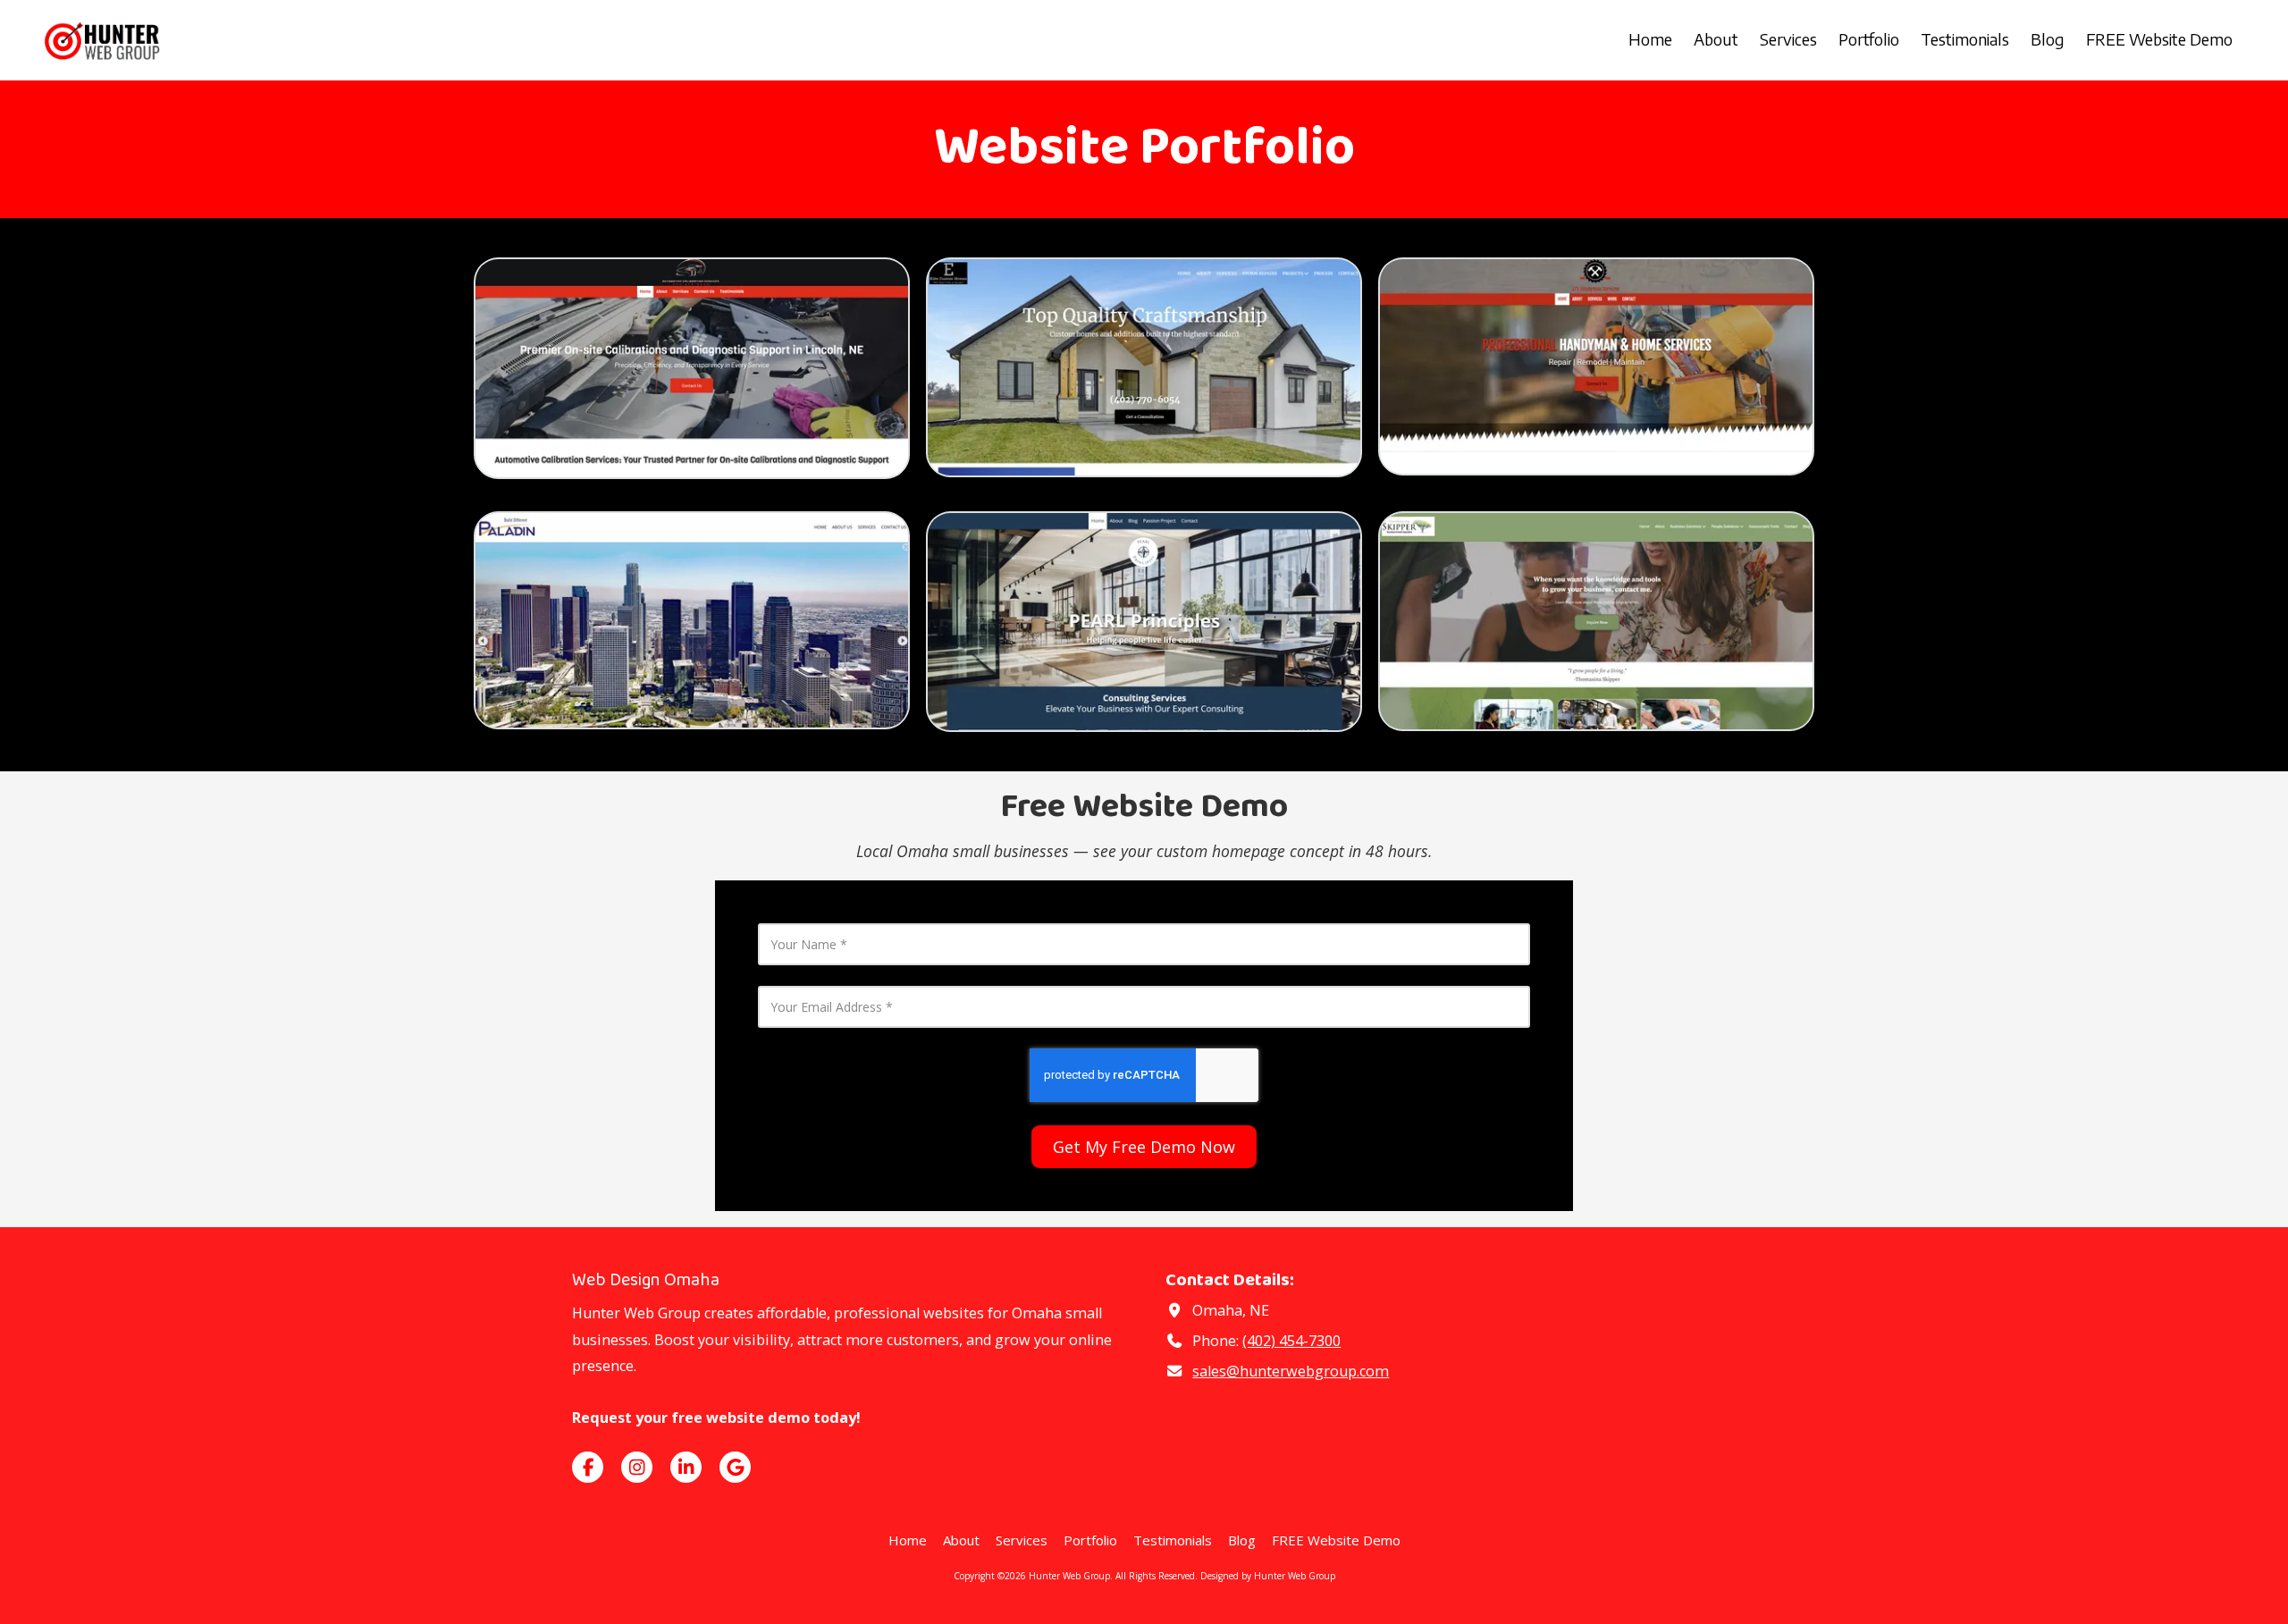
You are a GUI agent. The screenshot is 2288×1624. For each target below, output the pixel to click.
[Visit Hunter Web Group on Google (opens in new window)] (735, 1467)
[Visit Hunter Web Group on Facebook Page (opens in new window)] (588, 1467)
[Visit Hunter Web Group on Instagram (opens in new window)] (637, 1467)
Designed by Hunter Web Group (1268, 1576)
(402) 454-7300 (1291, 1341)
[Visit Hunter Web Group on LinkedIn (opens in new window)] (686, 1467)
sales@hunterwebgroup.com (1291, 1371)
